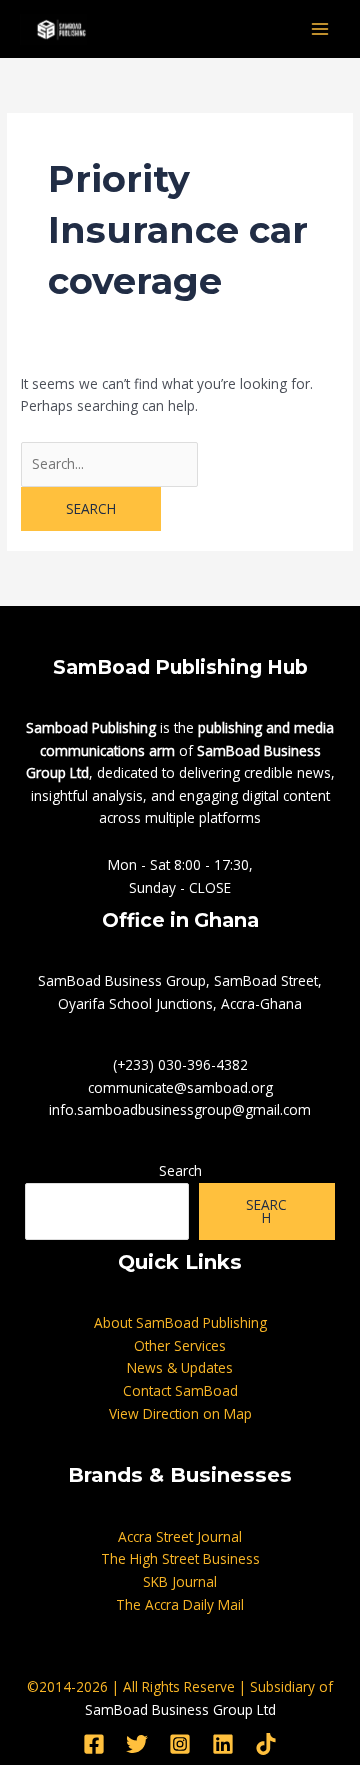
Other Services (180, 1345)
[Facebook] (94, 1744)
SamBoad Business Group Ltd (180, 1709)
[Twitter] (137, 1744)
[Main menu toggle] (320, 29)
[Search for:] (109, 463)
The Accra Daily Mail (180, 1604)
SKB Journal (180, 1581)
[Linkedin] (223, 1744)
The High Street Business (180, 1558)
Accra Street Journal (180, 1536)
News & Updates (180, 1367)
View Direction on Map (180, 1413)
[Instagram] (180, 1744)
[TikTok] (266, 1744)
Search (180, 1170)
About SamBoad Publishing (180, 1322)
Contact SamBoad (180, 1390)
